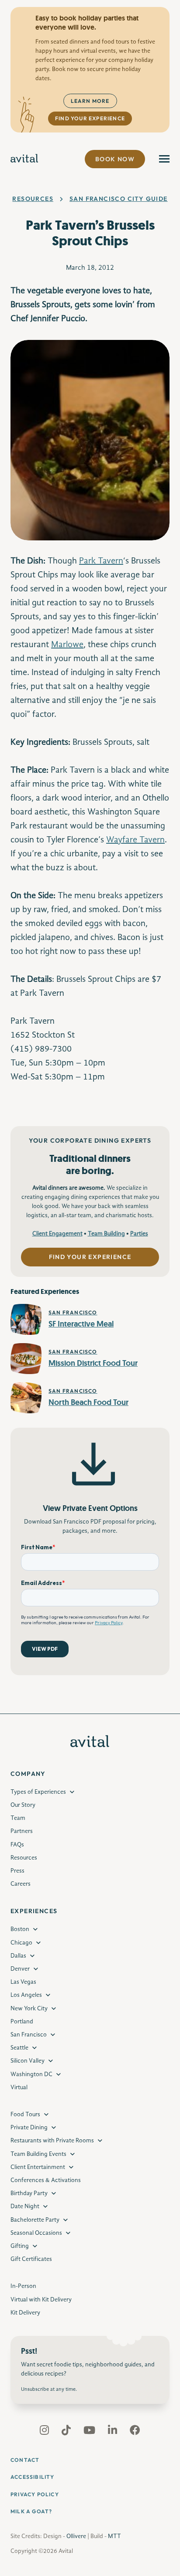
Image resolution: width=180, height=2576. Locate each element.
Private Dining (29, 2128)
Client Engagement (57, 1234)
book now (115, 159)
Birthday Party (29, 2193)
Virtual (19, 2087)
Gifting (20, 2246)
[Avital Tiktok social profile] (67, 2432)
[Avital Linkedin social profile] (113, 2432)
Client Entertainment (38, 2167)
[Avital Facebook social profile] (135, 2432)
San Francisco (29, 2035)
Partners (22, 1831)
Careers (21, 1884)
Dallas (18, 1956)
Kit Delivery (25, 2313)
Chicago (21, 1943)
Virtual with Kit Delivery (41, 2300)
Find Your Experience (90, 118)
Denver (20, 1969)
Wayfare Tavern (135, 840)
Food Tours (25, 2114)
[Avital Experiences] (24, 159)
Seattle (19, 2048)
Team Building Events (38, 2154)
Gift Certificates (31, 2259)
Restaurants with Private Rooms (52, 2141)
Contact (25, 2460)
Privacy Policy (35, 2494)
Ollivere (76, 2536)
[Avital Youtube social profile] (90, 2432)
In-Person (23, 2286)
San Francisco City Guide (119, 199)
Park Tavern (101, 561)
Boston (20, 1929)
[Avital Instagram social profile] (45, 2432)
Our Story (23, 1805)
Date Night (25, 2206)
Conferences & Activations (46, 2180)
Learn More (90, 101)
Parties (139, 1234)
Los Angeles (26, 1995)
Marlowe (67, 645)
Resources (33, 199)
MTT (114, 2536)
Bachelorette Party (35, 2220)
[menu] (164, 159)
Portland (22, 2022)
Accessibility (33, 2477)
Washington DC (31, 2074)
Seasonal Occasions (36, 2233)
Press (17, 1871)
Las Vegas (23, 1982)
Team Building (106, 1234)
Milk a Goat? (31, 2511)
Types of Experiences (38, 1792)
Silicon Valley (28, 2061)
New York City (29, 2009)
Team (18, 1818)
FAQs (17, 1845)
